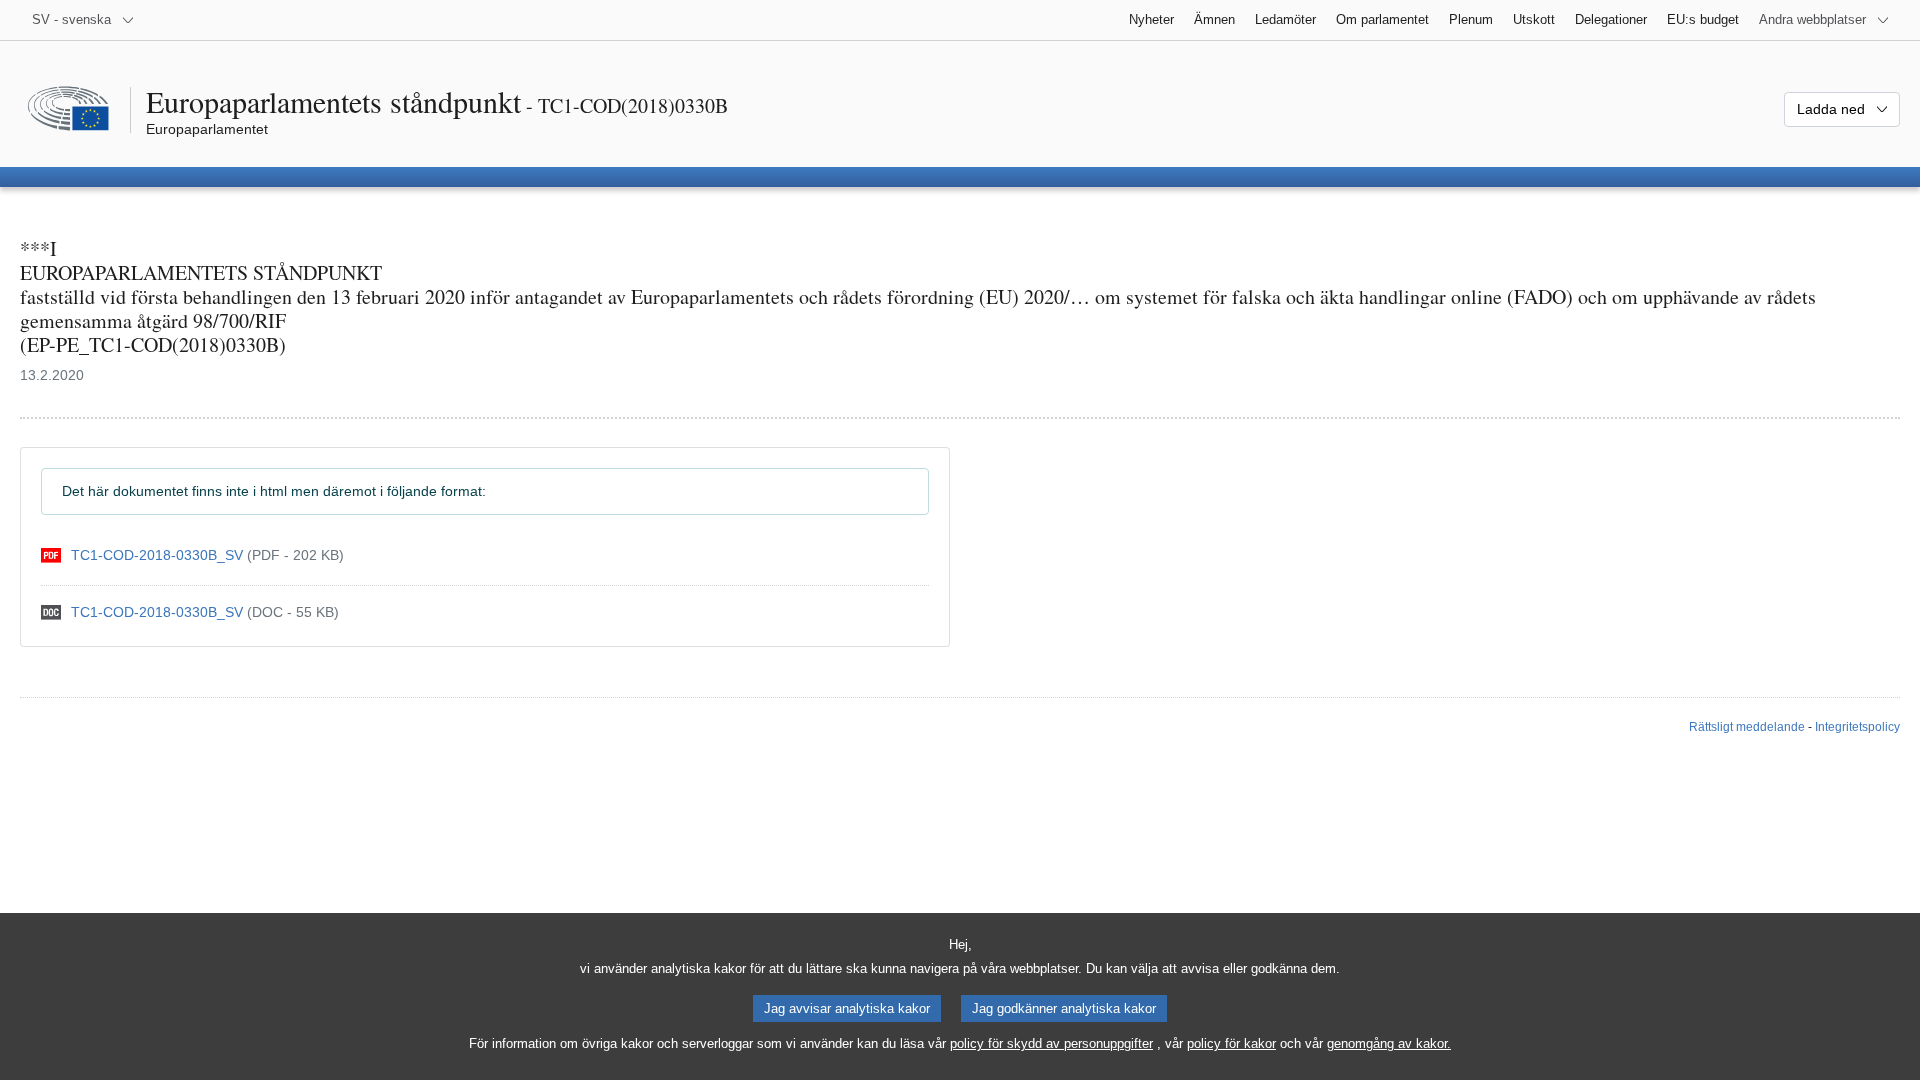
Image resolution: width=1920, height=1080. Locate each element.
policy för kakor (1231, 1043)
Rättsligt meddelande (1747, 727)
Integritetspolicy (1857, 727)
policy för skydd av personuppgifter (1051, 1043)
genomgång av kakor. (1389, 1043)
